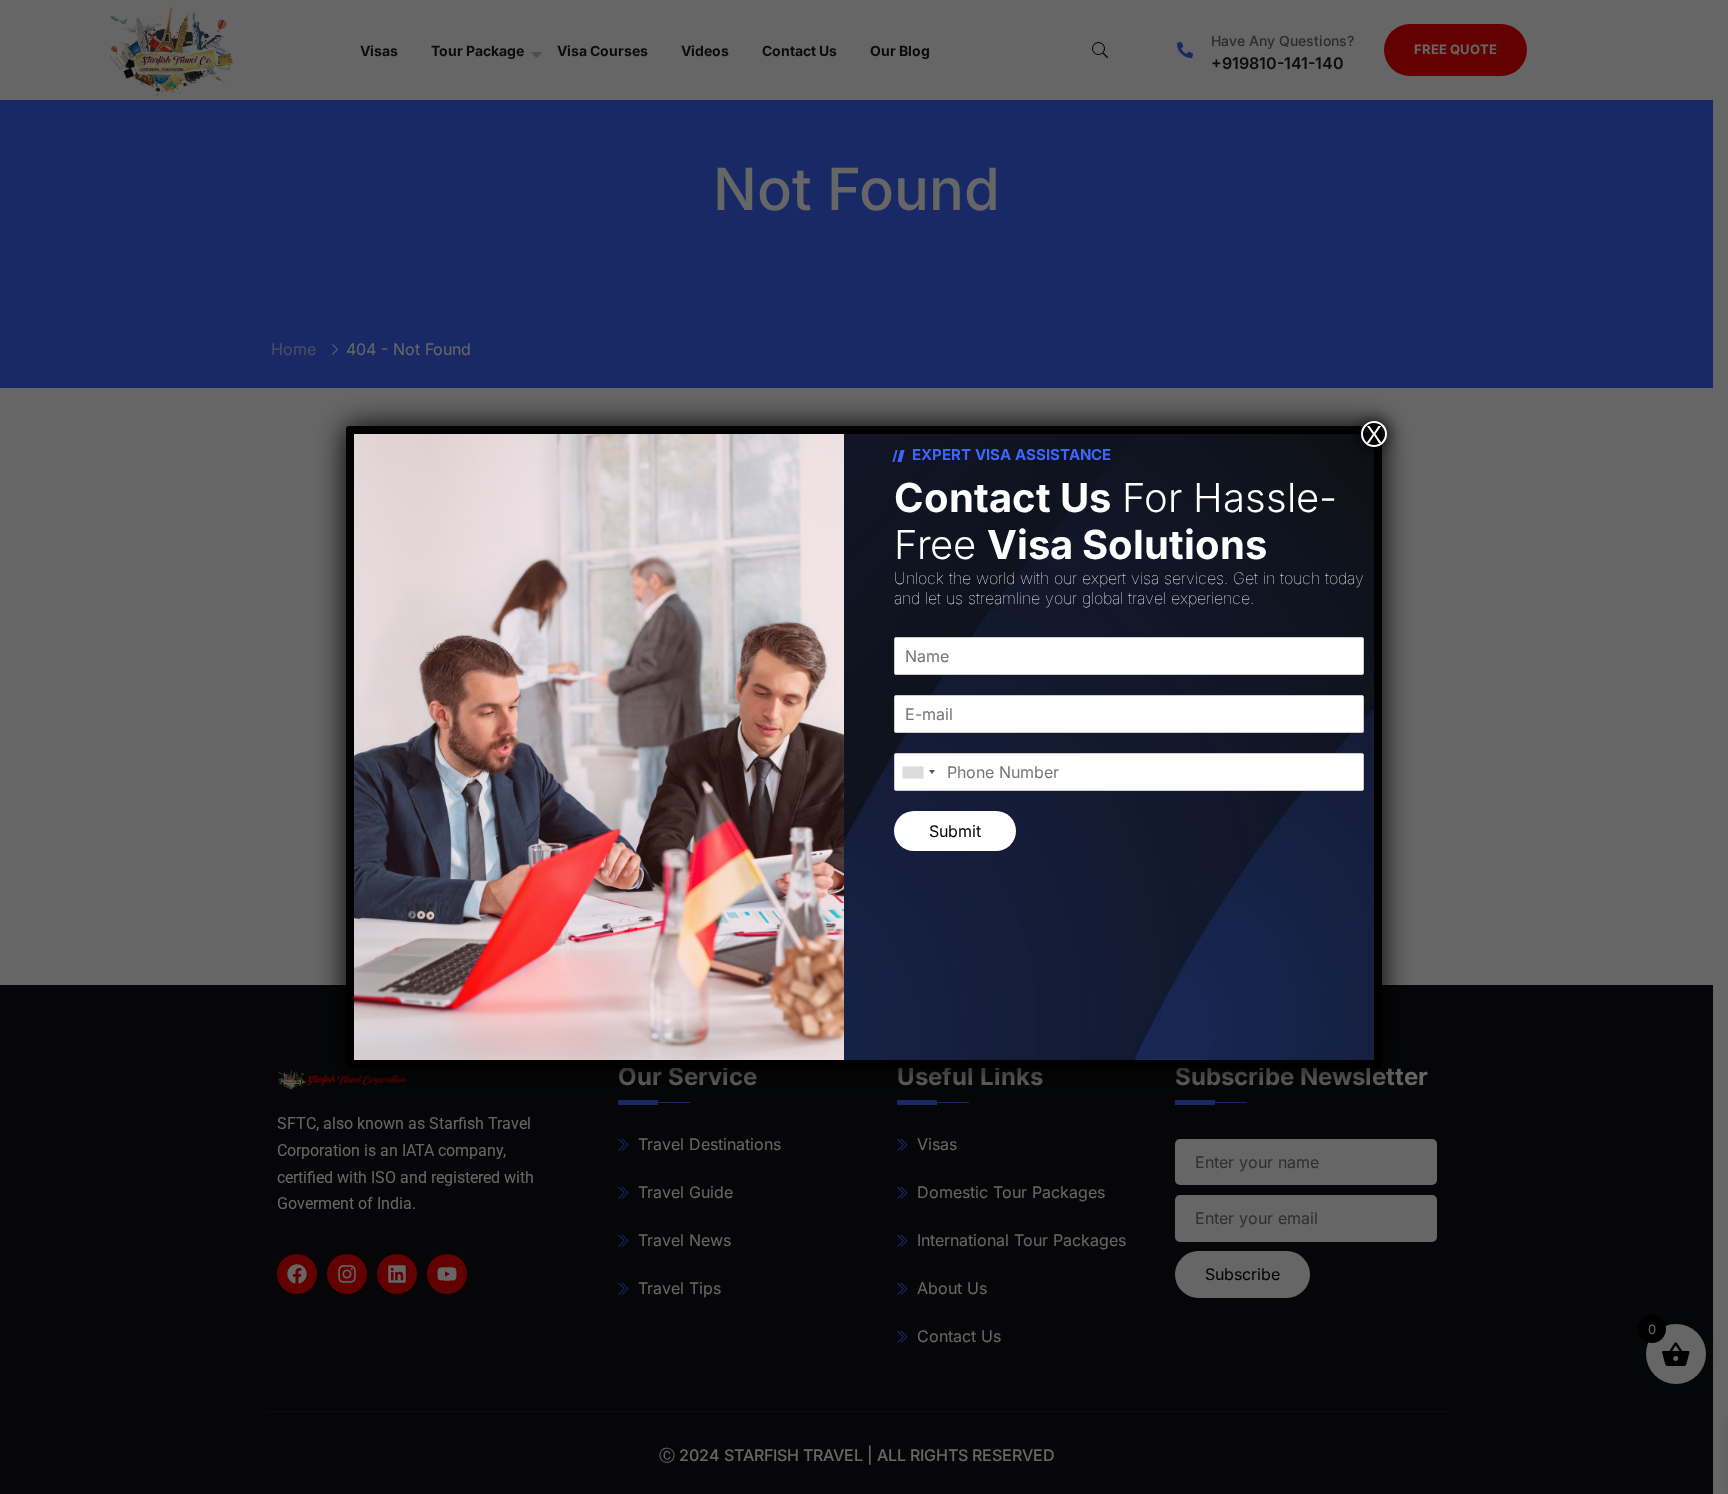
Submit (955, 831)
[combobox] (918, 772)
